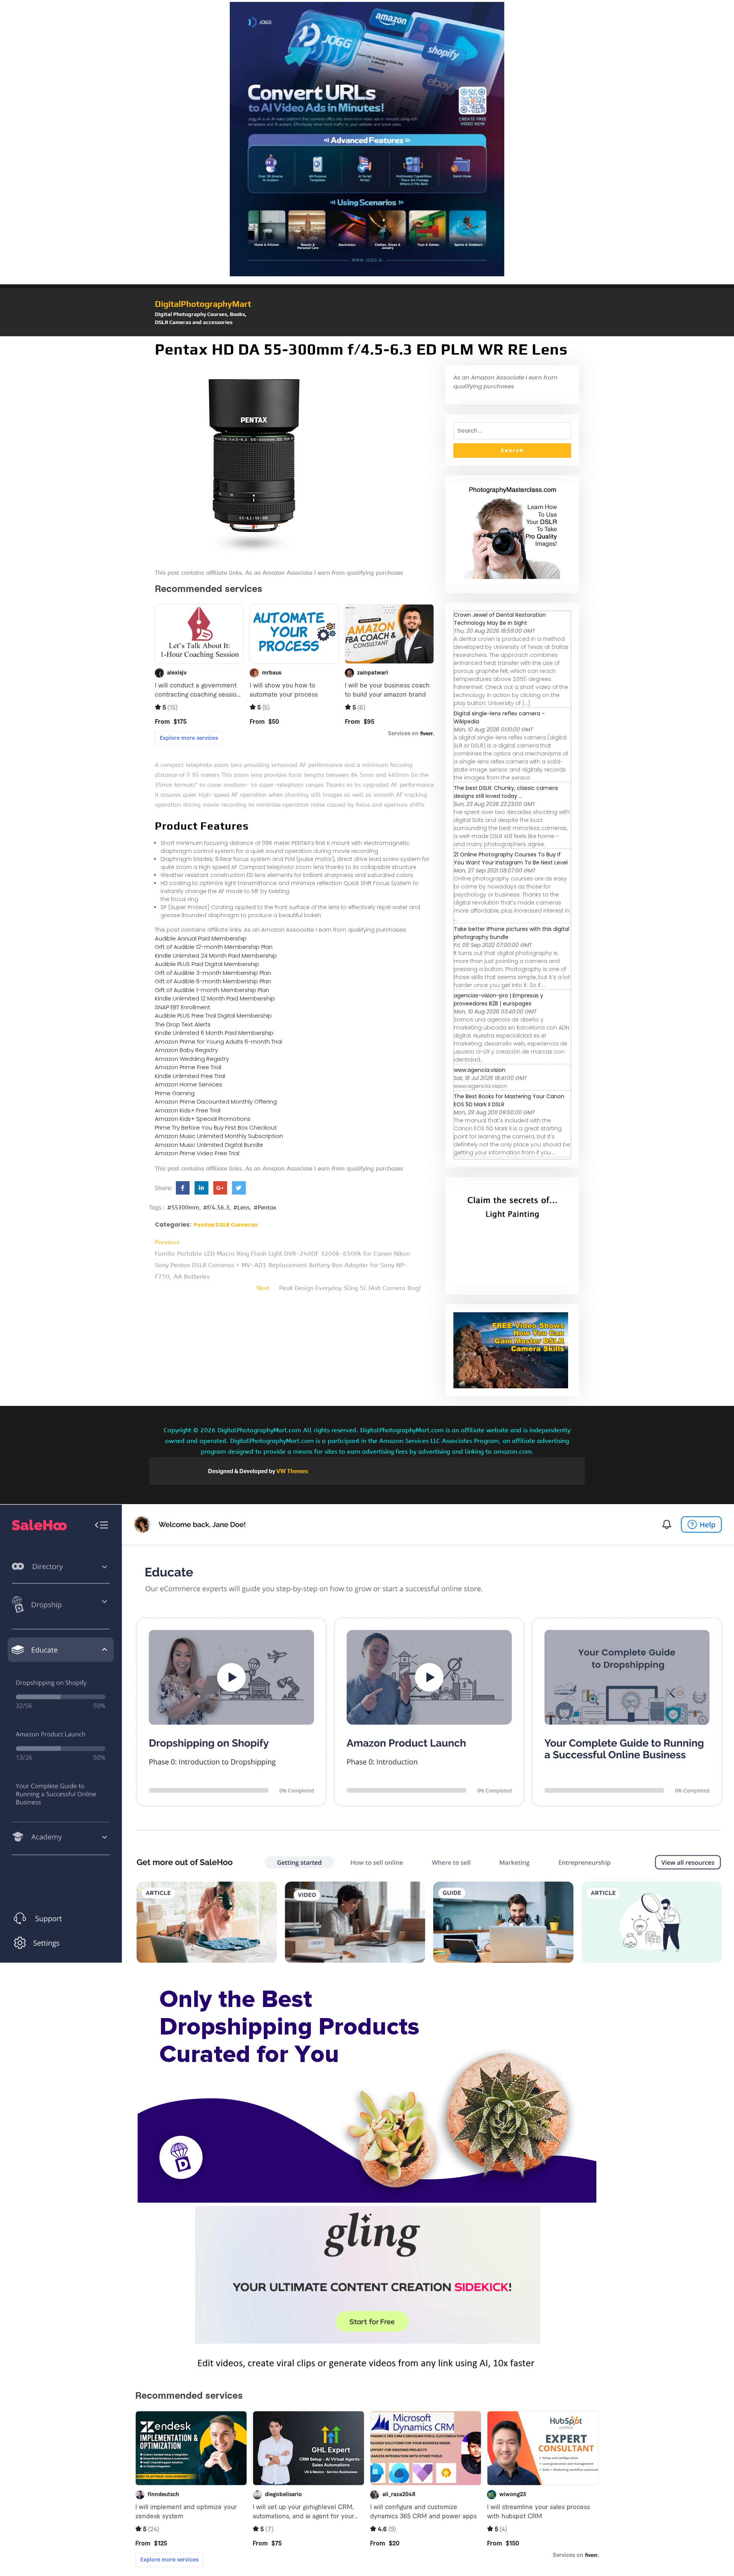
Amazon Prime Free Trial (188, 1067)
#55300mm (183, 1208)
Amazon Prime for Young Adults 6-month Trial (218, 1042)
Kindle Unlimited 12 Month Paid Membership (215, 998)
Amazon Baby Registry (186, 1050)
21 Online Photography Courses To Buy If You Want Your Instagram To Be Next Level (511, 858)
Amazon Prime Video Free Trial (197, 1153)
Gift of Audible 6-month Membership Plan (213, 981)
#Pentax (265, 1208)
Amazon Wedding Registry (192, 1059)
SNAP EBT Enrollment (183, 1007)
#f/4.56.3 (216, 1208)
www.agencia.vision (480, 1070)
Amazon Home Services (188, 1084)
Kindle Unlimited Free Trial (190, 1076)
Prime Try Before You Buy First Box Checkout (216, 1128)
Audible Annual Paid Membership (201, 938)
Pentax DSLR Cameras (226, 1225)
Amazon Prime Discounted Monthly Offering (216, 1102)
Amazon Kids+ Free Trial (188, 1110)
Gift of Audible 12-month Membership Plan (214, 947)
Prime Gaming (175, 1093)
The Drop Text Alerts (183, 1024)
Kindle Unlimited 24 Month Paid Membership (216, 956)
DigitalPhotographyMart (203, 304)
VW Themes (292, 1471)
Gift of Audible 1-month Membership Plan (212, 990)
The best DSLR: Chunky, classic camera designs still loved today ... (506, 792)
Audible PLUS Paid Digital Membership (207, 964)
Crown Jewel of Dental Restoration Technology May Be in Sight (500, 619)
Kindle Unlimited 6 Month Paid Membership (214, 1033)
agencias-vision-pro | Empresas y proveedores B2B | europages (499, 999)
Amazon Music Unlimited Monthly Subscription (219, 1136)
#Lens (241, 1208)
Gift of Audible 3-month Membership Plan (213, 973)
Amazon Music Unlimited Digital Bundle (209, 1145)
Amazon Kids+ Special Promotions (203, 1119)
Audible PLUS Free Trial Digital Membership (213, 1016)
